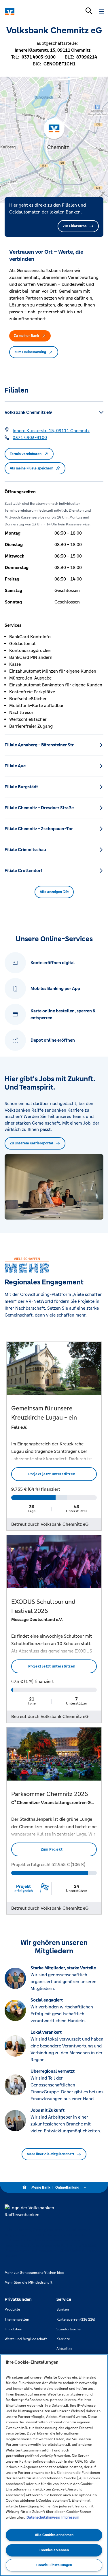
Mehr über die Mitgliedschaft (51, 2154)
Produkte (12, 2309)
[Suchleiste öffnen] (89, 11)
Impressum (70, 2517)
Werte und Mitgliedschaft (26, 2339)
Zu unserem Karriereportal (32, 1143)
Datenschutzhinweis (43, 2517)
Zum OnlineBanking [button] (30, 352)
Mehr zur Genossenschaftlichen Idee (34, 2273)
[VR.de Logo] (30, 11)
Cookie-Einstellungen (54, 2565)
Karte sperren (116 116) (76, 2319)
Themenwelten (17, 2319)
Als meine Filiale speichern (32, 468)
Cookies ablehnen (54, 2550)
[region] (54, 2465)
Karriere (63, 2339)
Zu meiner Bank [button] (26, 336)
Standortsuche (69, 2329)
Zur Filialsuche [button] (75, 226)
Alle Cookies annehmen (54, 2535)
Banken (63, 2309)
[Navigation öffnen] (102, 11)
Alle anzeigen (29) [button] (54, 892)
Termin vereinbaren (26, 454)
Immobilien (13, 2329)
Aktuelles (64, 2349)
